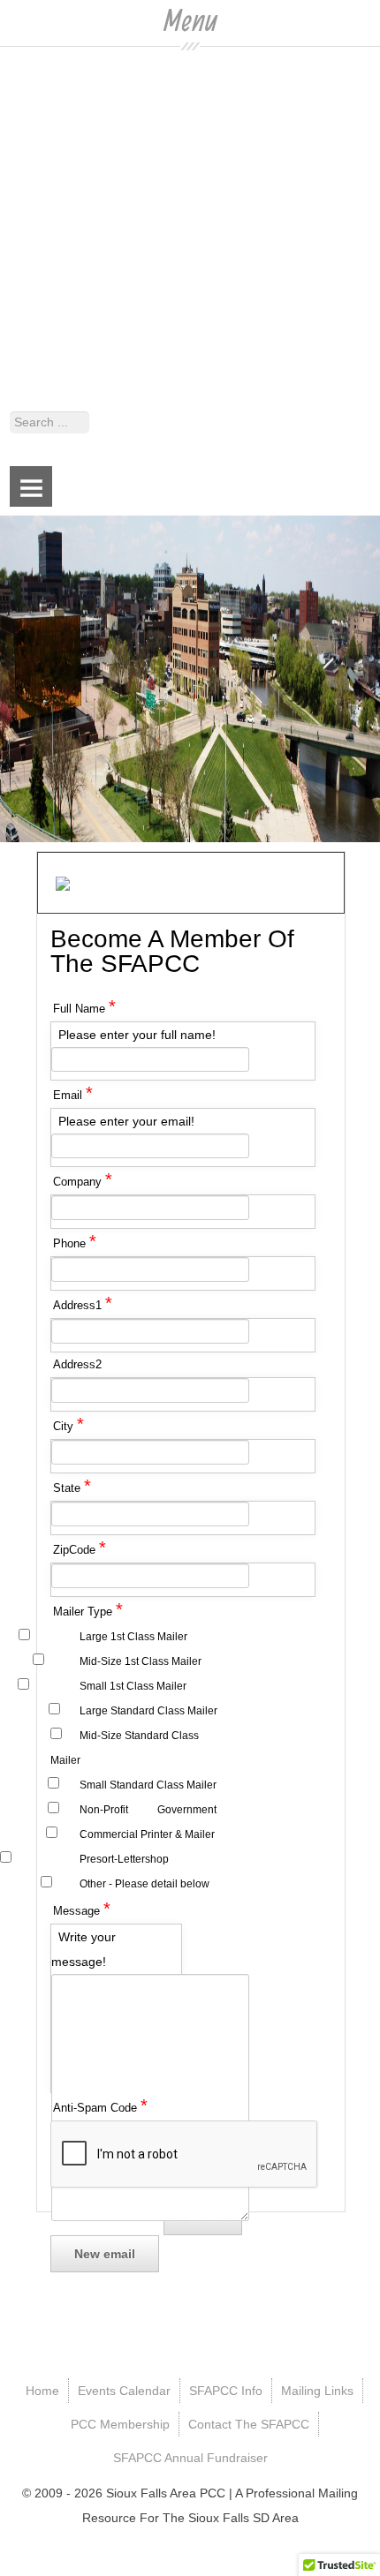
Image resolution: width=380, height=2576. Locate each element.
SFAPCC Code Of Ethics (68, 201)
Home (17, 72)
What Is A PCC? (44, 288)
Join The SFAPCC (50, 313)
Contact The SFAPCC (61, 343)
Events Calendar (46, 96)
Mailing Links (36, 232)
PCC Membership (49, 257)
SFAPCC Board (43, 152)
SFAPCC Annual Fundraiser (77, 368)
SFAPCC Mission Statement (78, 177)
